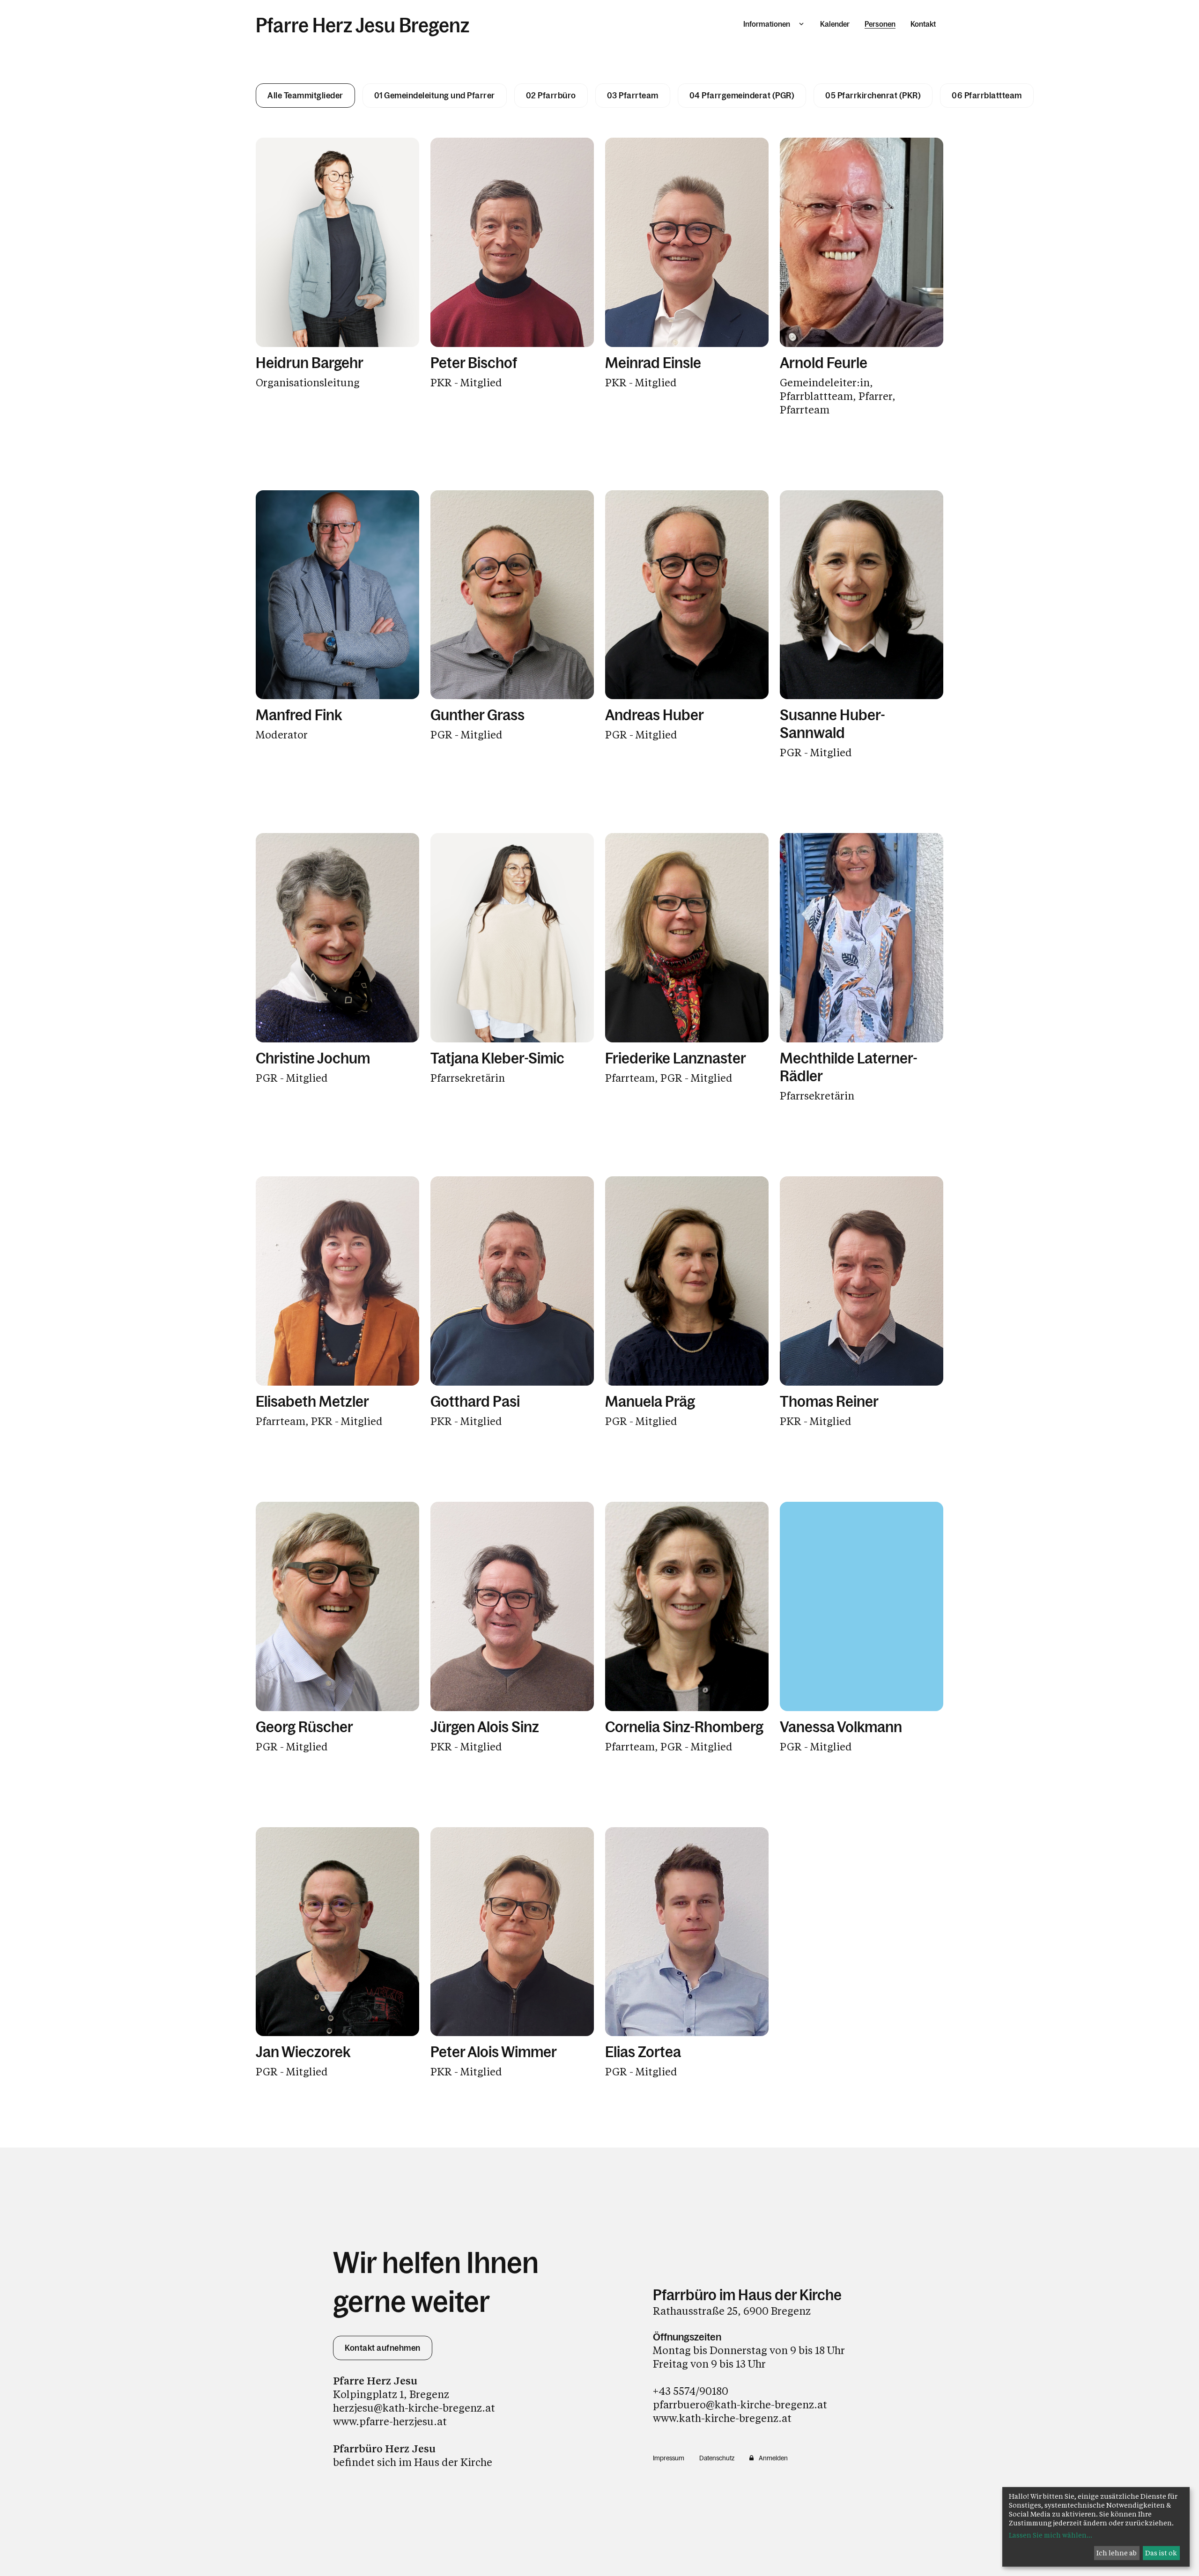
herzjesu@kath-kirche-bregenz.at (414, 2408)
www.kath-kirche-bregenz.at (722, 2418)
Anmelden (773, 2458)
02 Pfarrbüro (551, 96)
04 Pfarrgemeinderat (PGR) (742, 96)
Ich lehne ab (1117, 2553)
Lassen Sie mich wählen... (1051, 2535)
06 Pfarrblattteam (987, 96)
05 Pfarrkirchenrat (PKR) (873, 96)
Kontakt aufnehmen (383, 2348)
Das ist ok (1161, 2553)
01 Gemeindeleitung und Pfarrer (435, 96)
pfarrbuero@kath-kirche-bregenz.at (740, 2404)
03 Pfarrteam (633, 96)
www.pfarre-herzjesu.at (390, 2421)
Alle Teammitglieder (305, 96)
